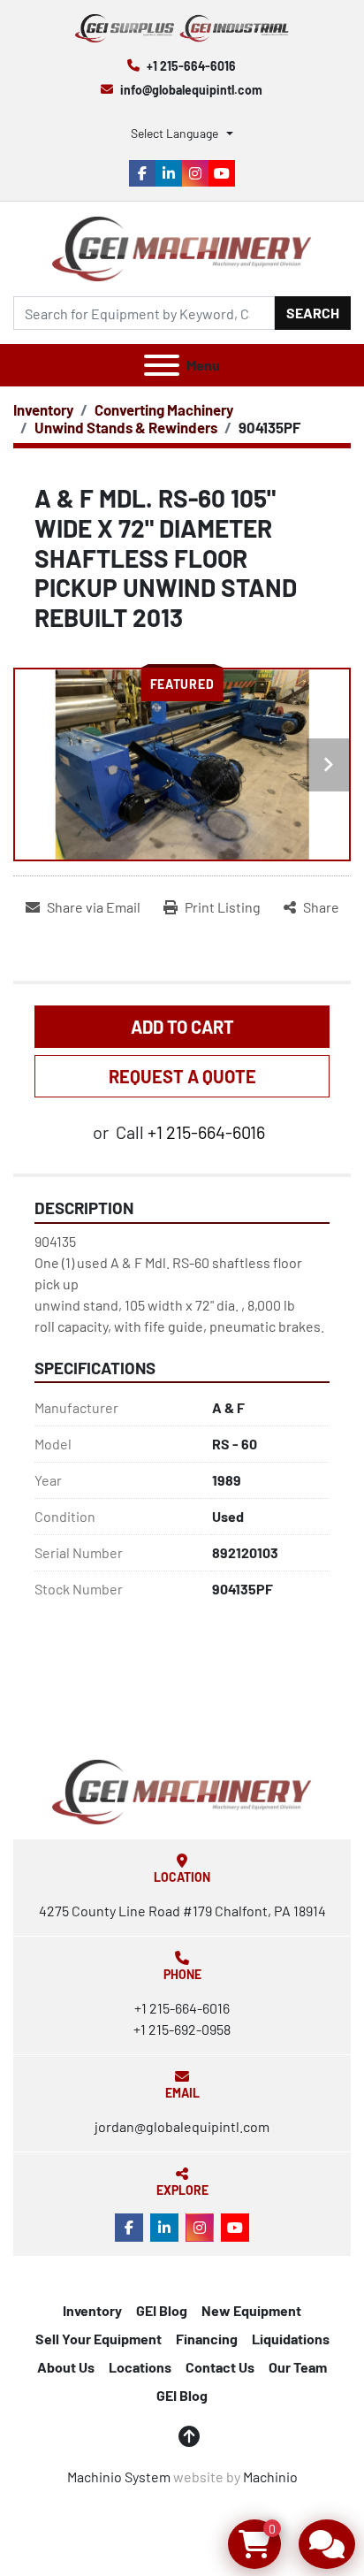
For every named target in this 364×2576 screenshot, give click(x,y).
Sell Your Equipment (99, 2339)
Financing (207, 2339)
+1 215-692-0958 (182, 2029)
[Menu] (162, 365)
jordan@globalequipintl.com (182, 2126)
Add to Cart (182, 1027)
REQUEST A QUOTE (182, 1076)
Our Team (298, 2367)
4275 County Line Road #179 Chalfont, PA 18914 (182, 1911)
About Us (66, 2367)
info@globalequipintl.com (191, 90)
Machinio (270, 2477)
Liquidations (291, 2339)
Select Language (174, 133)
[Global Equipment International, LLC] (182, 1790)
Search (313, 313)
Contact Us (220, 2367)
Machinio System (119, 2477)
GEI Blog (162, 2310)
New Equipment (251, 2310)
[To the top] (189, 2436)
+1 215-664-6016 (191, 66)
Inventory (92, 2310)
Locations (140, 2367)
